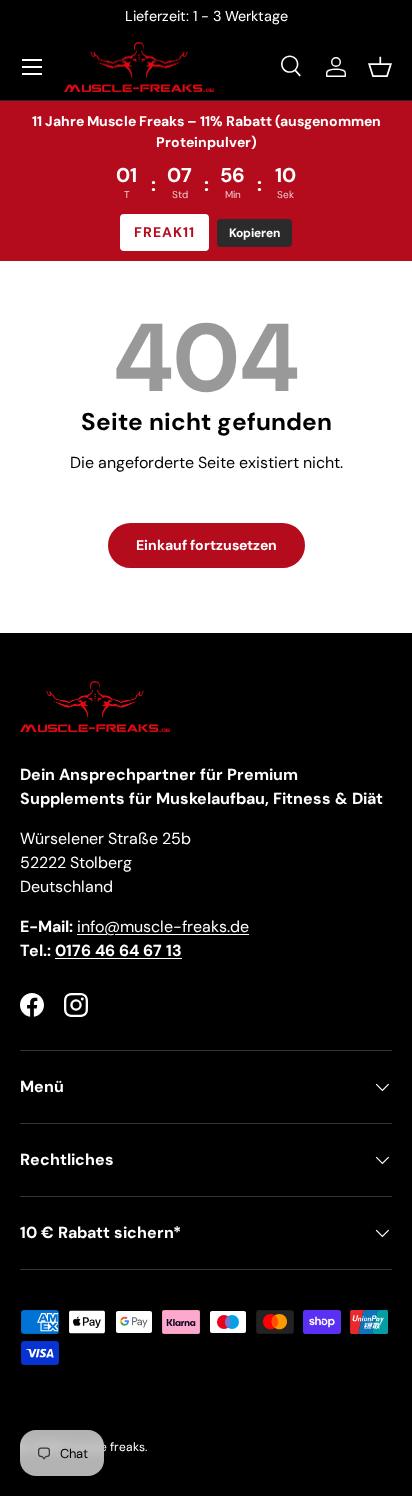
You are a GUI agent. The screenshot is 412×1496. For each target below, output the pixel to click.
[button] (380, 67)
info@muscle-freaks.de (163, 926)
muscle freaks (105, 1447)
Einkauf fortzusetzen (206, 545)
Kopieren (254, 233)
